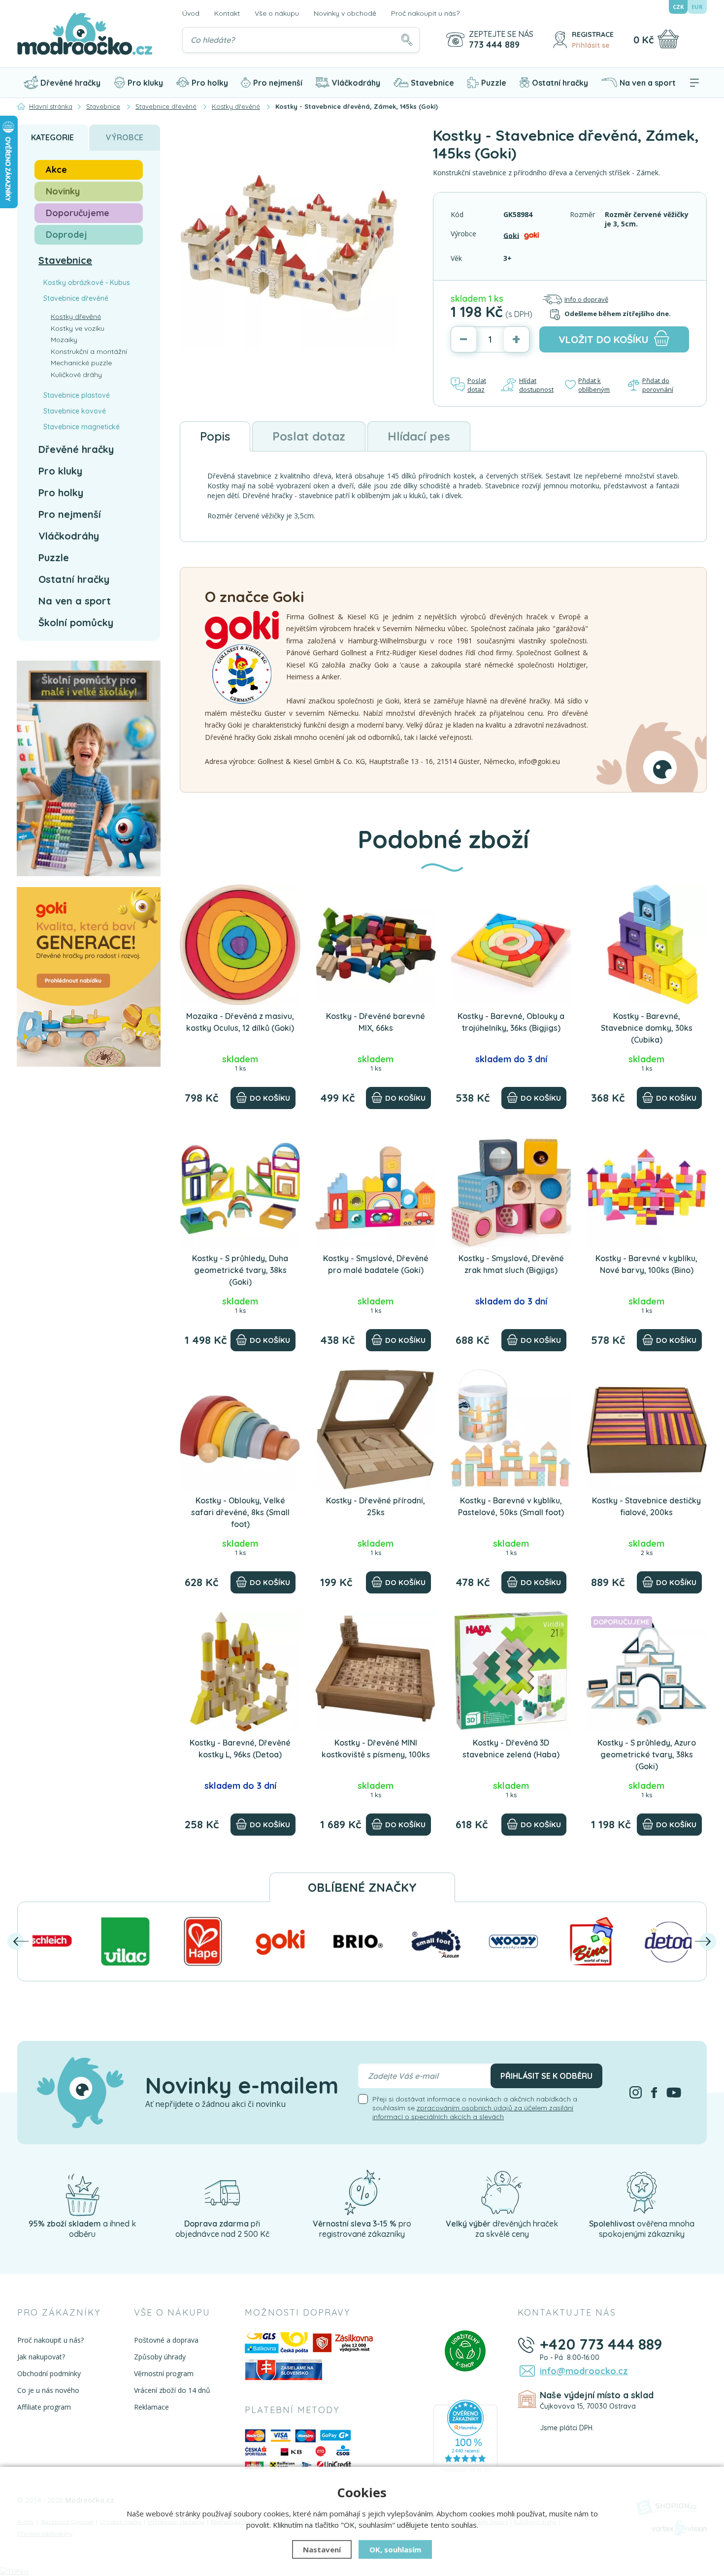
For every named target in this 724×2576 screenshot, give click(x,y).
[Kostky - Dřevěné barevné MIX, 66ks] (376, 945)
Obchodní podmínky (49, 2373)
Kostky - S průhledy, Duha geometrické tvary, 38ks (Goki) (240, 1270)
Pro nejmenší (278, 83)
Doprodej (66, 235)
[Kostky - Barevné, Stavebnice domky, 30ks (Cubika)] (646, 945)
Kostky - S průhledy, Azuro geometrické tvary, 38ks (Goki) (647, 1754)
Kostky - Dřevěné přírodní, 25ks (376, 1506)
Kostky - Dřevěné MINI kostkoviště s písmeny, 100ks (376, 1749)
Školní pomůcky (76, 622)
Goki (511, 235)
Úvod (191, 13)
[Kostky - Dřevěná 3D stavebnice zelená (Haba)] (511, 1671)
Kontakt (227, 13)
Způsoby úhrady (160, 2357)
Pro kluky (145, 83)
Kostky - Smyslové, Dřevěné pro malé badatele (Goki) (376, 1264)
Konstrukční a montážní (89, 351)
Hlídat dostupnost (536, 385)
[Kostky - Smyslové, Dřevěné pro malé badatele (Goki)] (376, 1187)
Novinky (63, 191)
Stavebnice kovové (75, 411)
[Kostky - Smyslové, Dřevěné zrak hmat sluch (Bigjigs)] (511, 1187)
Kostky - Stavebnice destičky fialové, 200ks (646, 1506)
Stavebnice (432, 83)
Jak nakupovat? (41, 2357)
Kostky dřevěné (76, 317)
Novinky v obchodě (345, 13)
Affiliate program (44, 2407)
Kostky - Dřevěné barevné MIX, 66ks (376, 1022)
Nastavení (322, 2549)
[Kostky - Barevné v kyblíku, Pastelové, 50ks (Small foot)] (511, 1429)
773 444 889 (494, 45)
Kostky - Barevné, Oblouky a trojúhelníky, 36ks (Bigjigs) (511, 1022)
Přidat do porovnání (658, 385)
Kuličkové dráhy (76, 375)
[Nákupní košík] (668, 39)
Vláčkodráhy (356, 83)
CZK (678, 7)
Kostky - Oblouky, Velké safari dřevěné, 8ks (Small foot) (240, 1512)
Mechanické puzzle (81, 363)
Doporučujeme (78, 213)
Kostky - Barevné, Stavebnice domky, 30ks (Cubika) (647, 1028)
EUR (697, 7)
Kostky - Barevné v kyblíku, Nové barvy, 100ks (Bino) (646, 1264)
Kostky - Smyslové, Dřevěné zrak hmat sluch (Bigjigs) (511, 1264)
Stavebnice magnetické (82, 427)
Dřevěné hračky (70, 83)
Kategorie (52, 137)
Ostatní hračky (560, 83)
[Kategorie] (694, 83)
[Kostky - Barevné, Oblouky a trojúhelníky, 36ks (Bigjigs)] (511, 945)
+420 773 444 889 (601, 2344)
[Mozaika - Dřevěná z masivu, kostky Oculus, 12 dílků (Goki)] (240, 945)
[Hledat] (407, 40)
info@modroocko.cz (584, 2371)
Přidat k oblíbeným (594, 385)
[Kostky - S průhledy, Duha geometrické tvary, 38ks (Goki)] (240, 1187)
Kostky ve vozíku (78, 328)
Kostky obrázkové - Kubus (87, 283)
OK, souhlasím (395, 2549)
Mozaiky (64, 340)
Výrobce (125, 137)
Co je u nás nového (48, 2390)
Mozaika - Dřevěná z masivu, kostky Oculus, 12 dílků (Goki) (240, 1022)
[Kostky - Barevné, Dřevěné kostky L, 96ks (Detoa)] (240, 1671)
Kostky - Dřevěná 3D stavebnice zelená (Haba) (511, 1749)
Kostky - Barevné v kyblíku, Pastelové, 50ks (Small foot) (511, 1506)
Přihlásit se (591, 45)
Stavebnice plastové (77, 395)
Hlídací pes (419, 436)
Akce (56, 170)
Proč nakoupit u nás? (425, 13)
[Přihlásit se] (560, 40)
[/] (82, 2192)
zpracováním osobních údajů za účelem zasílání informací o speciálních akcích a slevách (473, 2112)
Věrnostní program (164, 2373)
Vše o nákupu (277, 13)
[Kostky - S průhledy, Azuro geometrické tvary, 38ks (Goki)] (646, 1671)
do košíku (604, 339)
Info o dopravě (586, 299)
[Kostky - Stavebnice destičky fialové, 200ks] (646, 1429)
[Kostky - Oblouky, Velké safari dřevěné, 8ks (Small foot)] (240, 1429)
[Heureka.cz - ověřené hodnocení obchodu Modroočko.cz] (465, 2438)
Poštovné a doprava (166, 2340)
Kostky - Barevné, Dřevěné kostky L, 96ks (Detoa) (240, 1749)
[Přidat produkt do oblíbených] (289, 896)
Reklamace (151, 2407)
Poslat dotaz (477, 385)
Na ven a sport (648, 83)
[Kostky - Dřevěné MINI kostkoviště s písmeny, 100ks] (376, 1671)
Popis (215, 436)
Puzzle (494, 83)
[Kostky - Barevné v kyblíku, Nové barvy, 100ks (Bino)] (646, 1187)
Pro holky (210, 83)
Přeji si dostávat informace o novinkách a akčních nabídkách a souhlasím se (475, 2108)
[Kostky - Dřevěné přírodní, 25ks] (376, 1429)
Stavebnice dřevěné (76, 298)
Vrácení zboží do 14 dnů (172, 2390)
